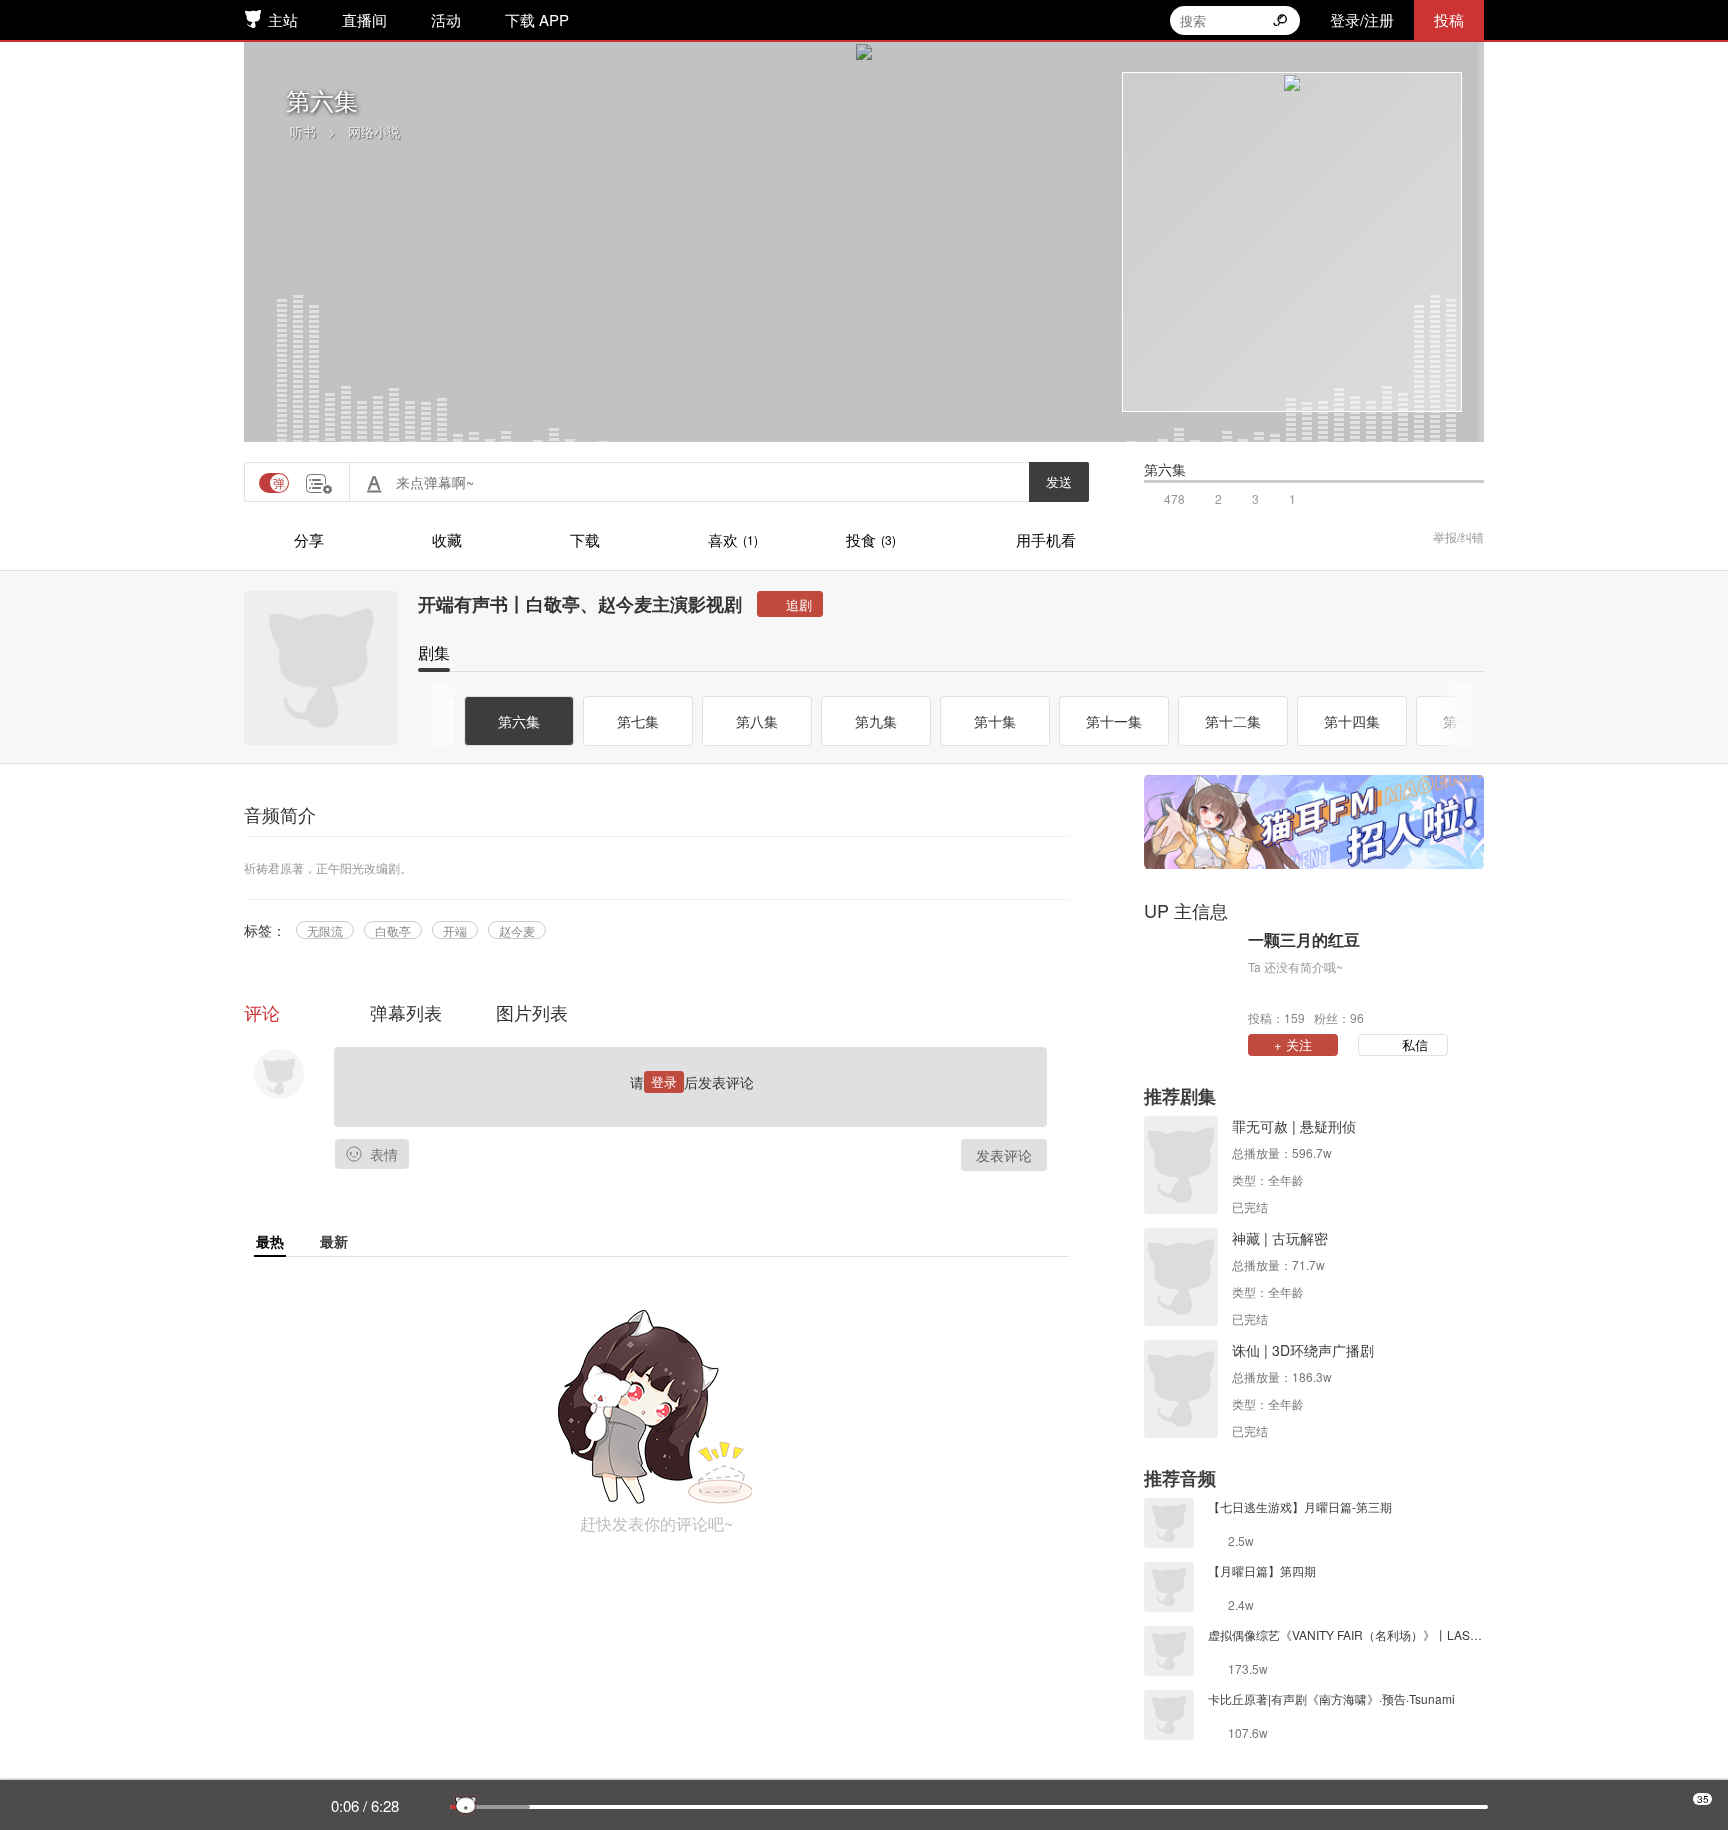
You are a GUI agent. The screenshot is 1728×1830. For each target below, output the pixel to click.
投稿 (1449, 19)
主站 (283, 19)
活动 (446, 19)
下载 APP (537, 19)
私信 (1415, 1044)
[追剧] (790, 604)
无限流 (325, 930)
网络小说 (374, 131)
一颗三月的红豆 (1304, 940)
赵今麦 (517, 930)
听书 (303, 131)
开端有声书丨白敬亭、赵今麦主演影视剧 (580, 604)
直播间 (364, 19)
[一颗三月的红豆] (1191, 977)
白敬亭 (393, 930)
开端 (455, 930)
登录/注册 (1362, 19)
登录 (664, 1081)
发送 (1059, 481)
